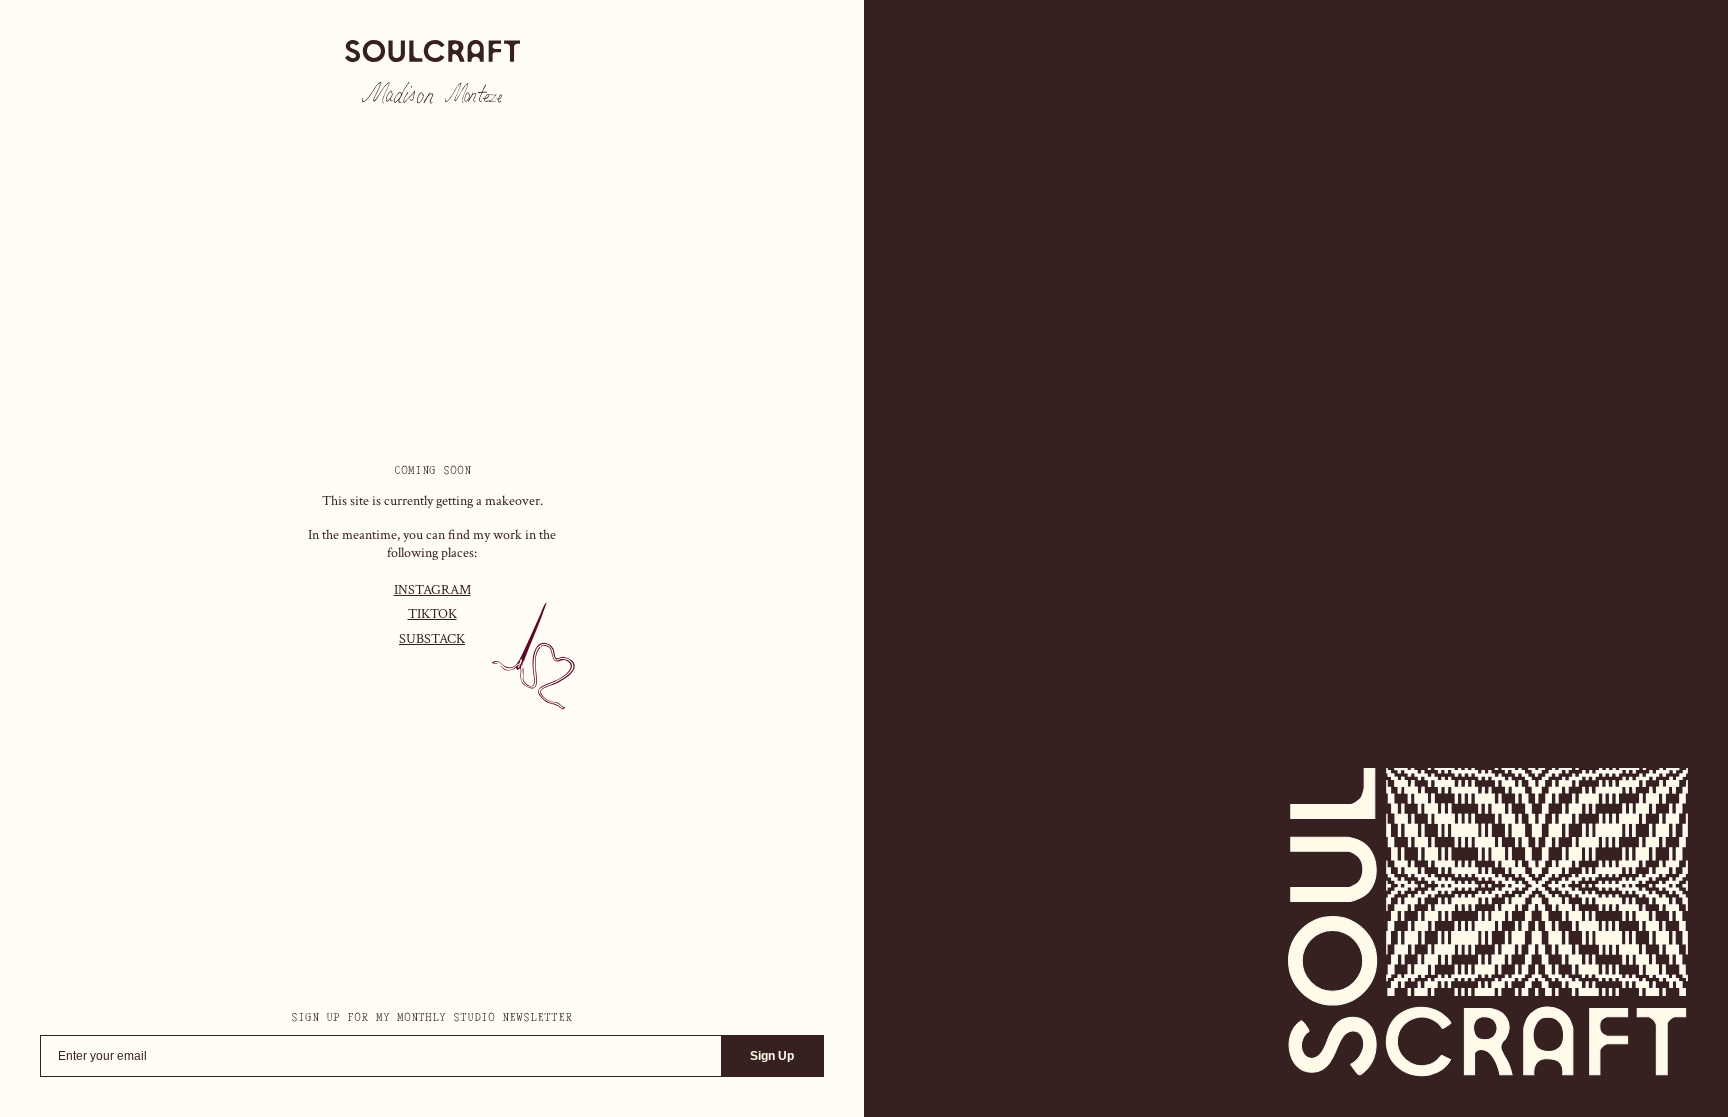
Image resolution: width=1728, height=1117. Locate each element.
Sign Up (772, 1056)
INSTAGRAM (432, 590)
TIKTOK (432, 614)
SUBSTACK (432, 639)
